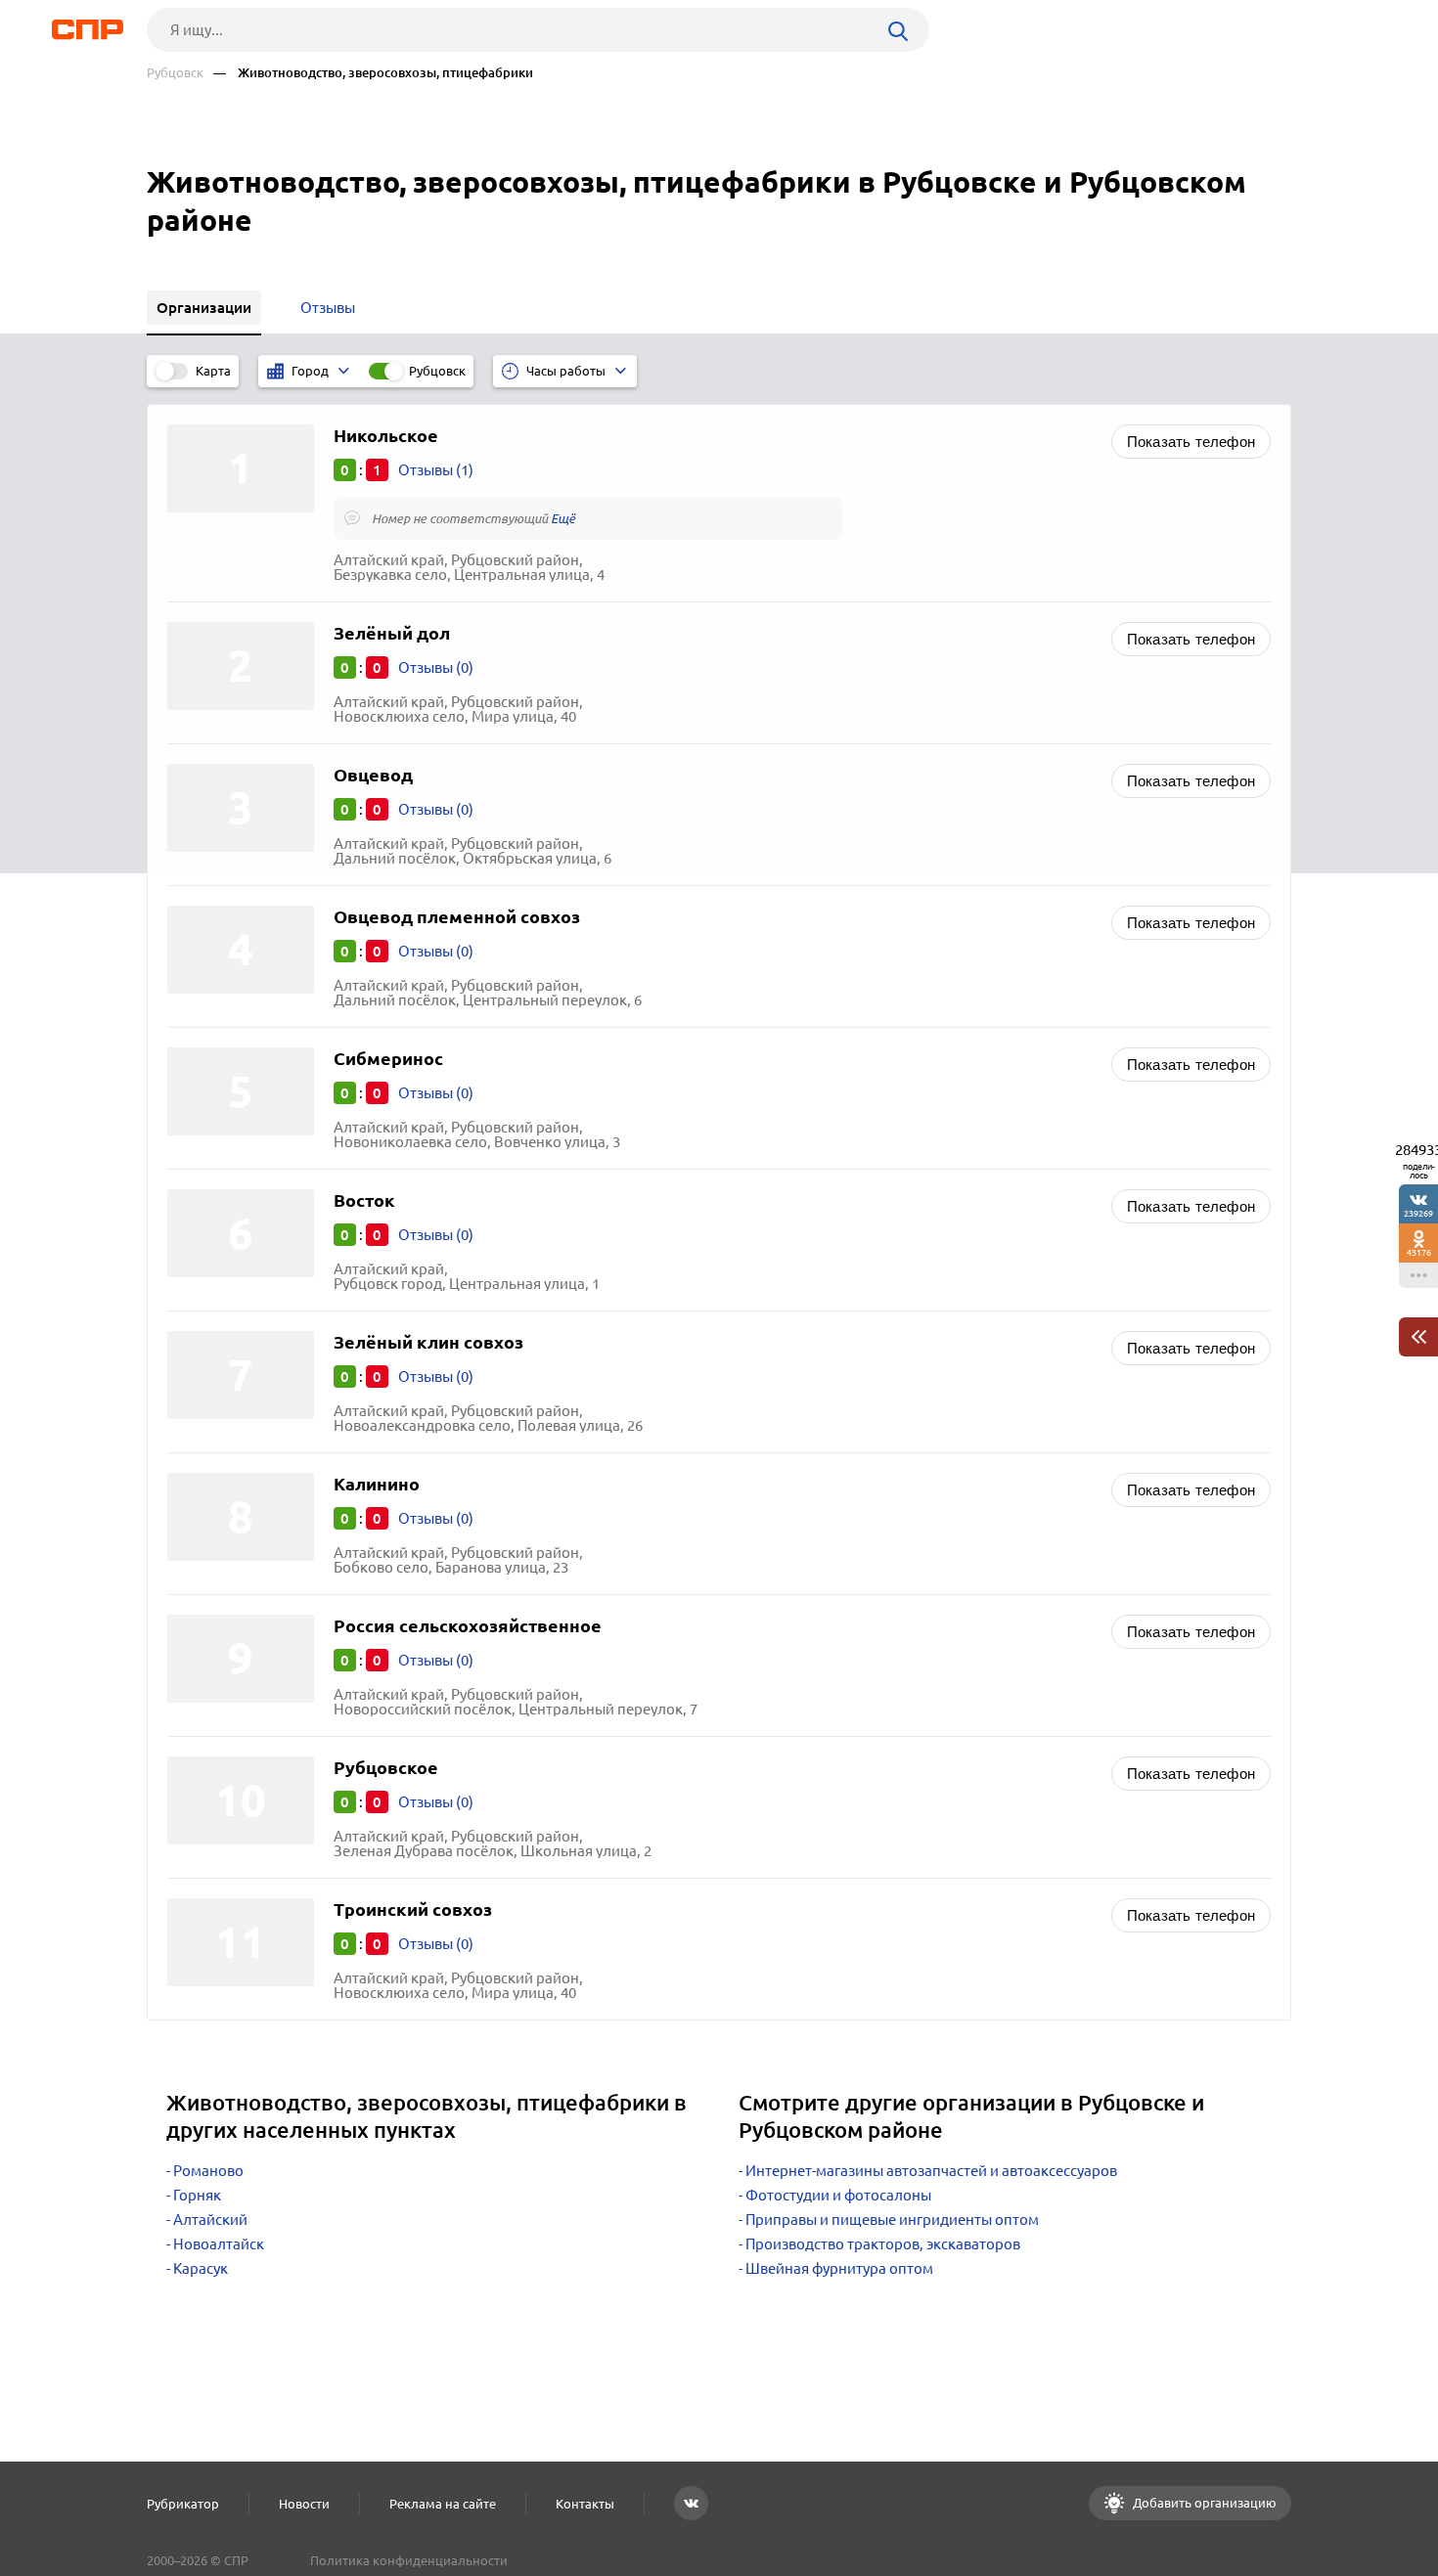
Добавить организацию (1203, 2503)
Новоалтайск (219, 2244)
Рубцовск (175, 73)
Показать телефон (1191, 442)
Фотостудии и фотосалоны (838, 2195)
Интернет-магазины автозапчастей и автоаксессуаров (931, 2171)
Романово (208, 2171)
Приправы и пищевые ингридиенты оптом (892, 2220)
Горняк (197, 2195)
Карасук (201, 2268)
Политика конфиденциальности (409, 2560)
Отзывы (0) (436, 667)
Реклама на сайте (443, 2504)
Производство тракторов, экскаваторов (883, 2244)
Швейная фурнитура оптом (839, 2268)
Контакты (585, 2504)
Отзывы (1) (436, 470)
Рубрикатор (183, 2504)
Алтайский (210, 2220)
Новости (304, 2504)
